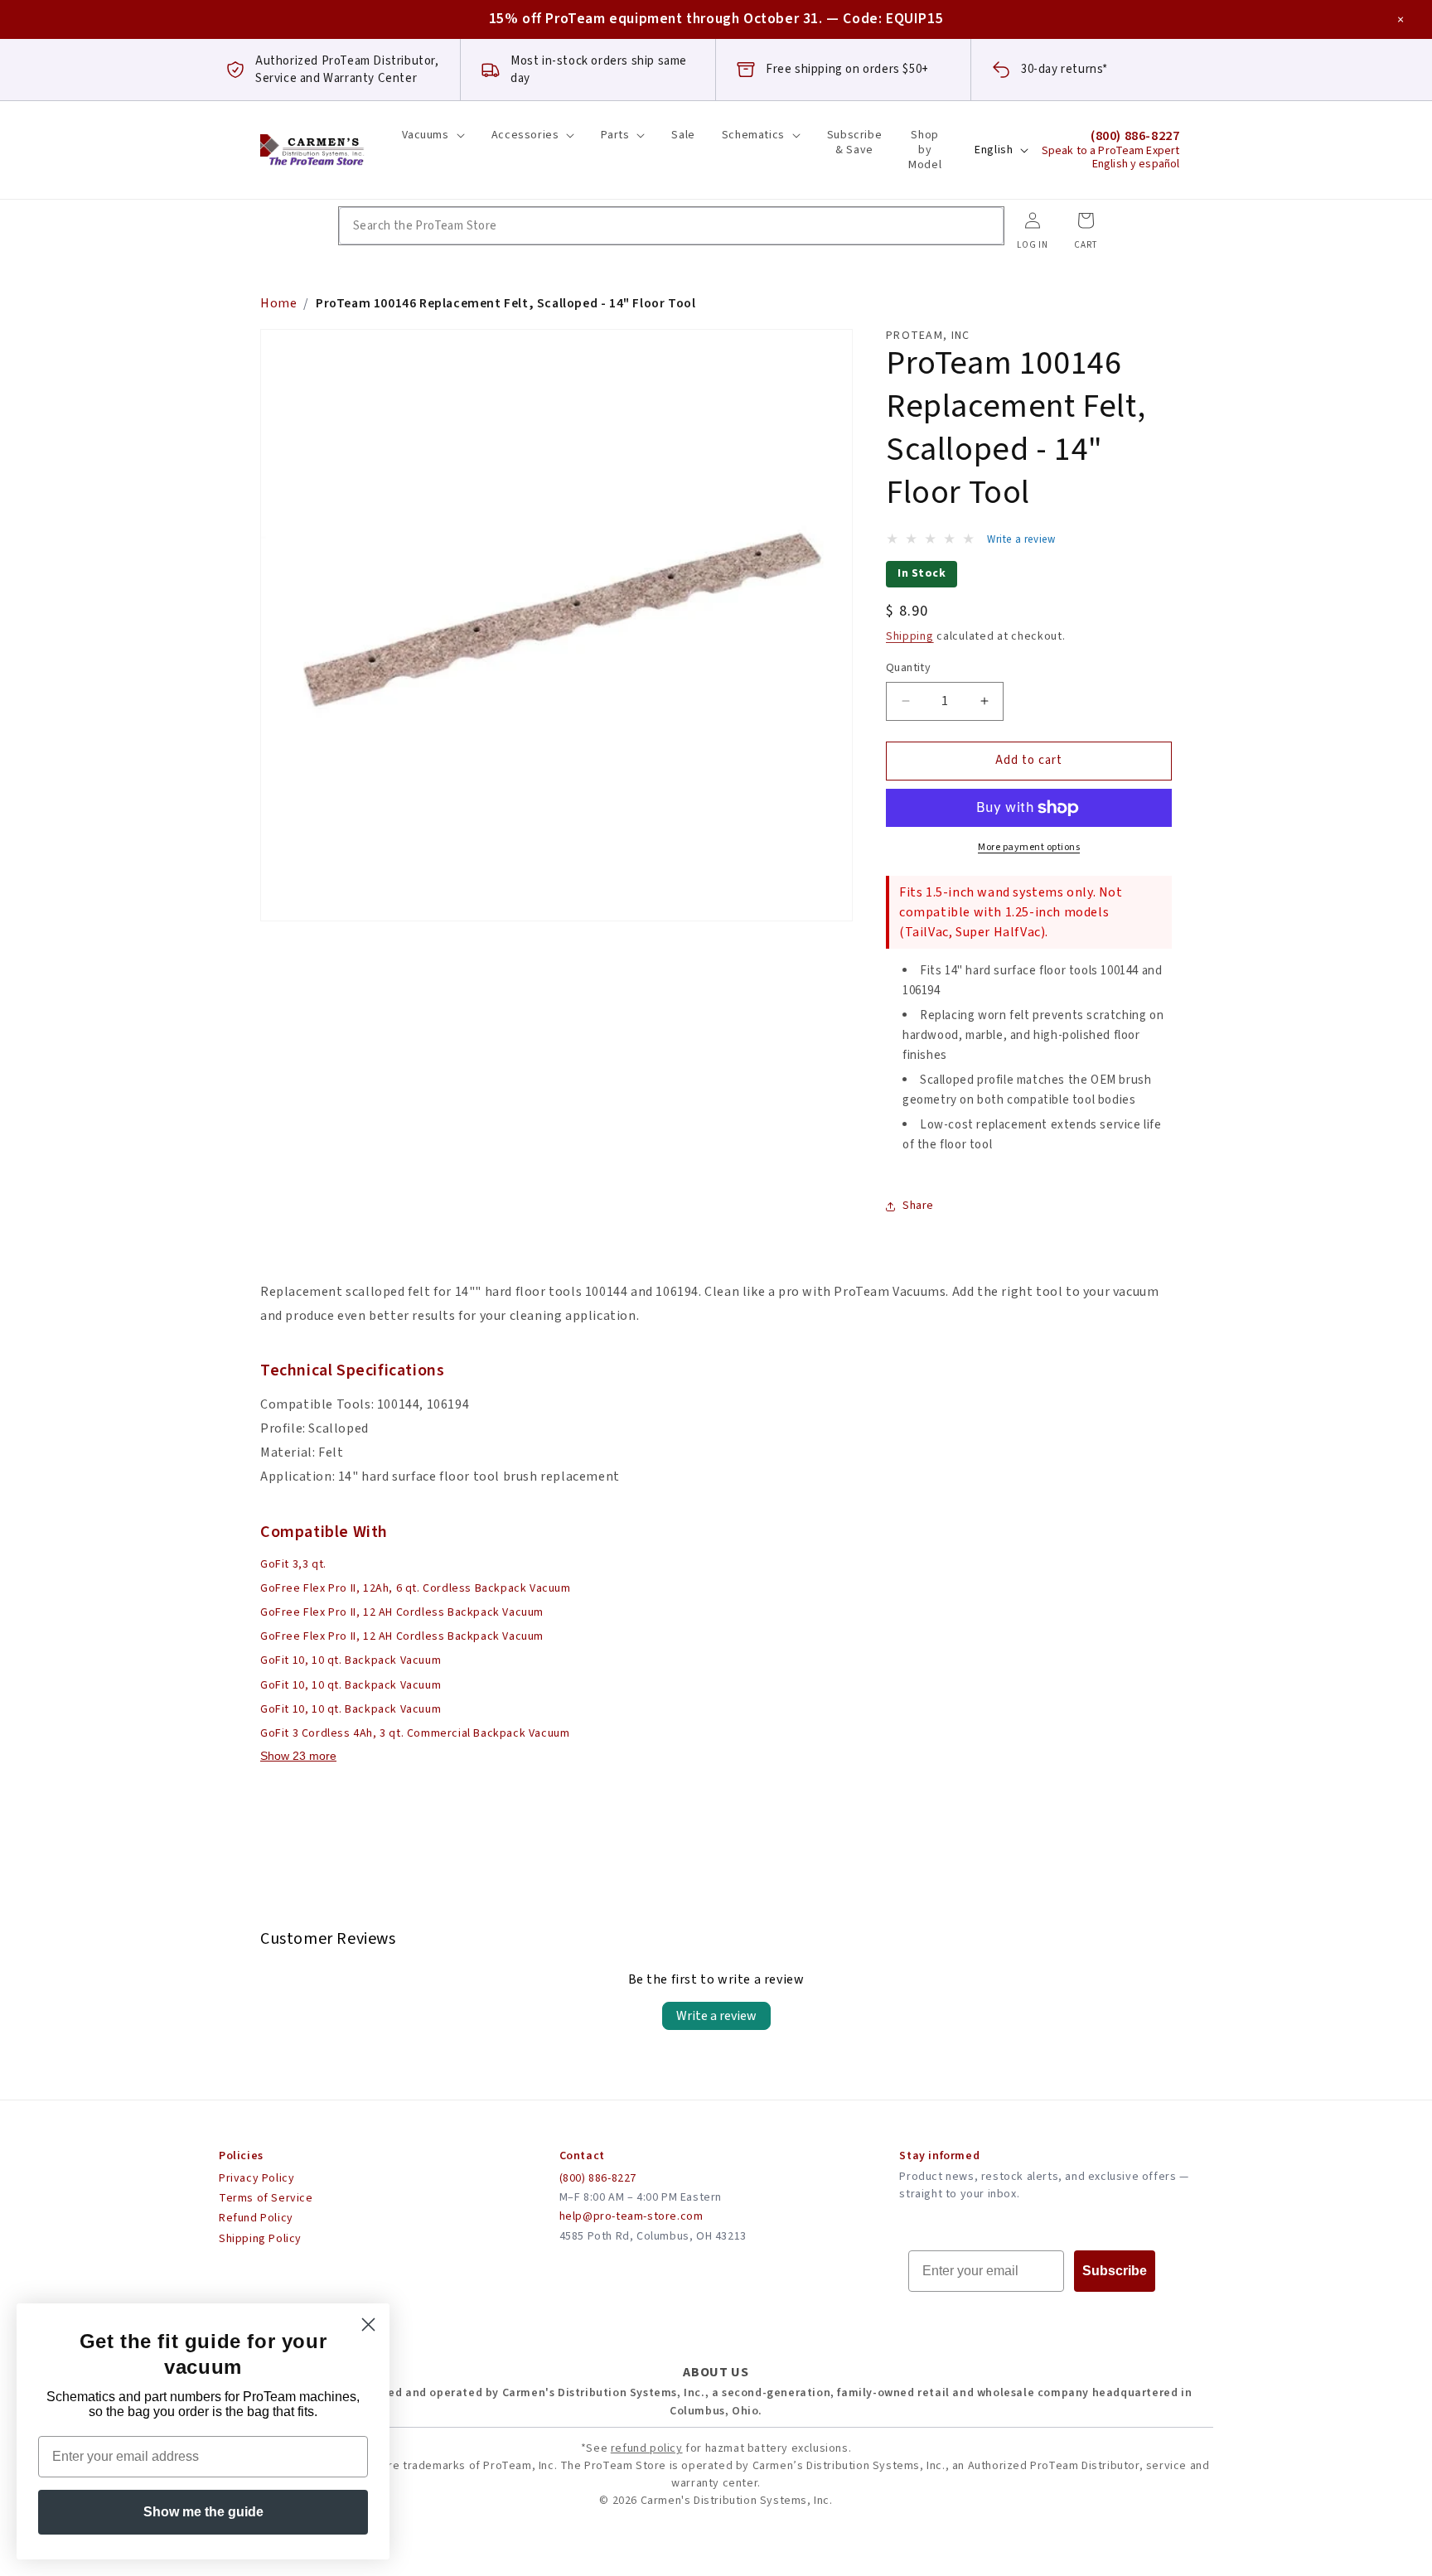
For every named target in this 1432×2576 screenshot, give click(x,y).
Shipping (910, 636)
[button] (433, 135)
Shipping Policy (260, 2239)
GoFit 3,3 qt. (293, 1564)
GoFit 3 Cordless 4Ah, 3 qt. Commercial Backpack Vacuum (415, 1733)
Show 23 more (298, 1756)
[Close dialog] (368, 2325)
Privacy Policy (256, 2178)
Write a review (716, 2016)
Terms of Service (266, 2198)
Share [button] (918, 1206)
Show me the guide (203, 2512)
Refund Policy (256, 2218)
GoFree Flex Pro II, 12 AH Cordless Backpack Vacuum (402, 1612)
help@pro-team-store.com (631, 2216)
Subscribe (1115, 2271)
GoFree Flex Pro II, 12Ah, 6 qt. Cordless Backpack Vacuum (416, 1588)
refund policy (647, 2448)
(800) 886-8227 (598, 2178)
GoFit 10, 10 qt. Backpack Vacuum (351, 1660)
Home (278, 303)
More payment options (1029, 847)
